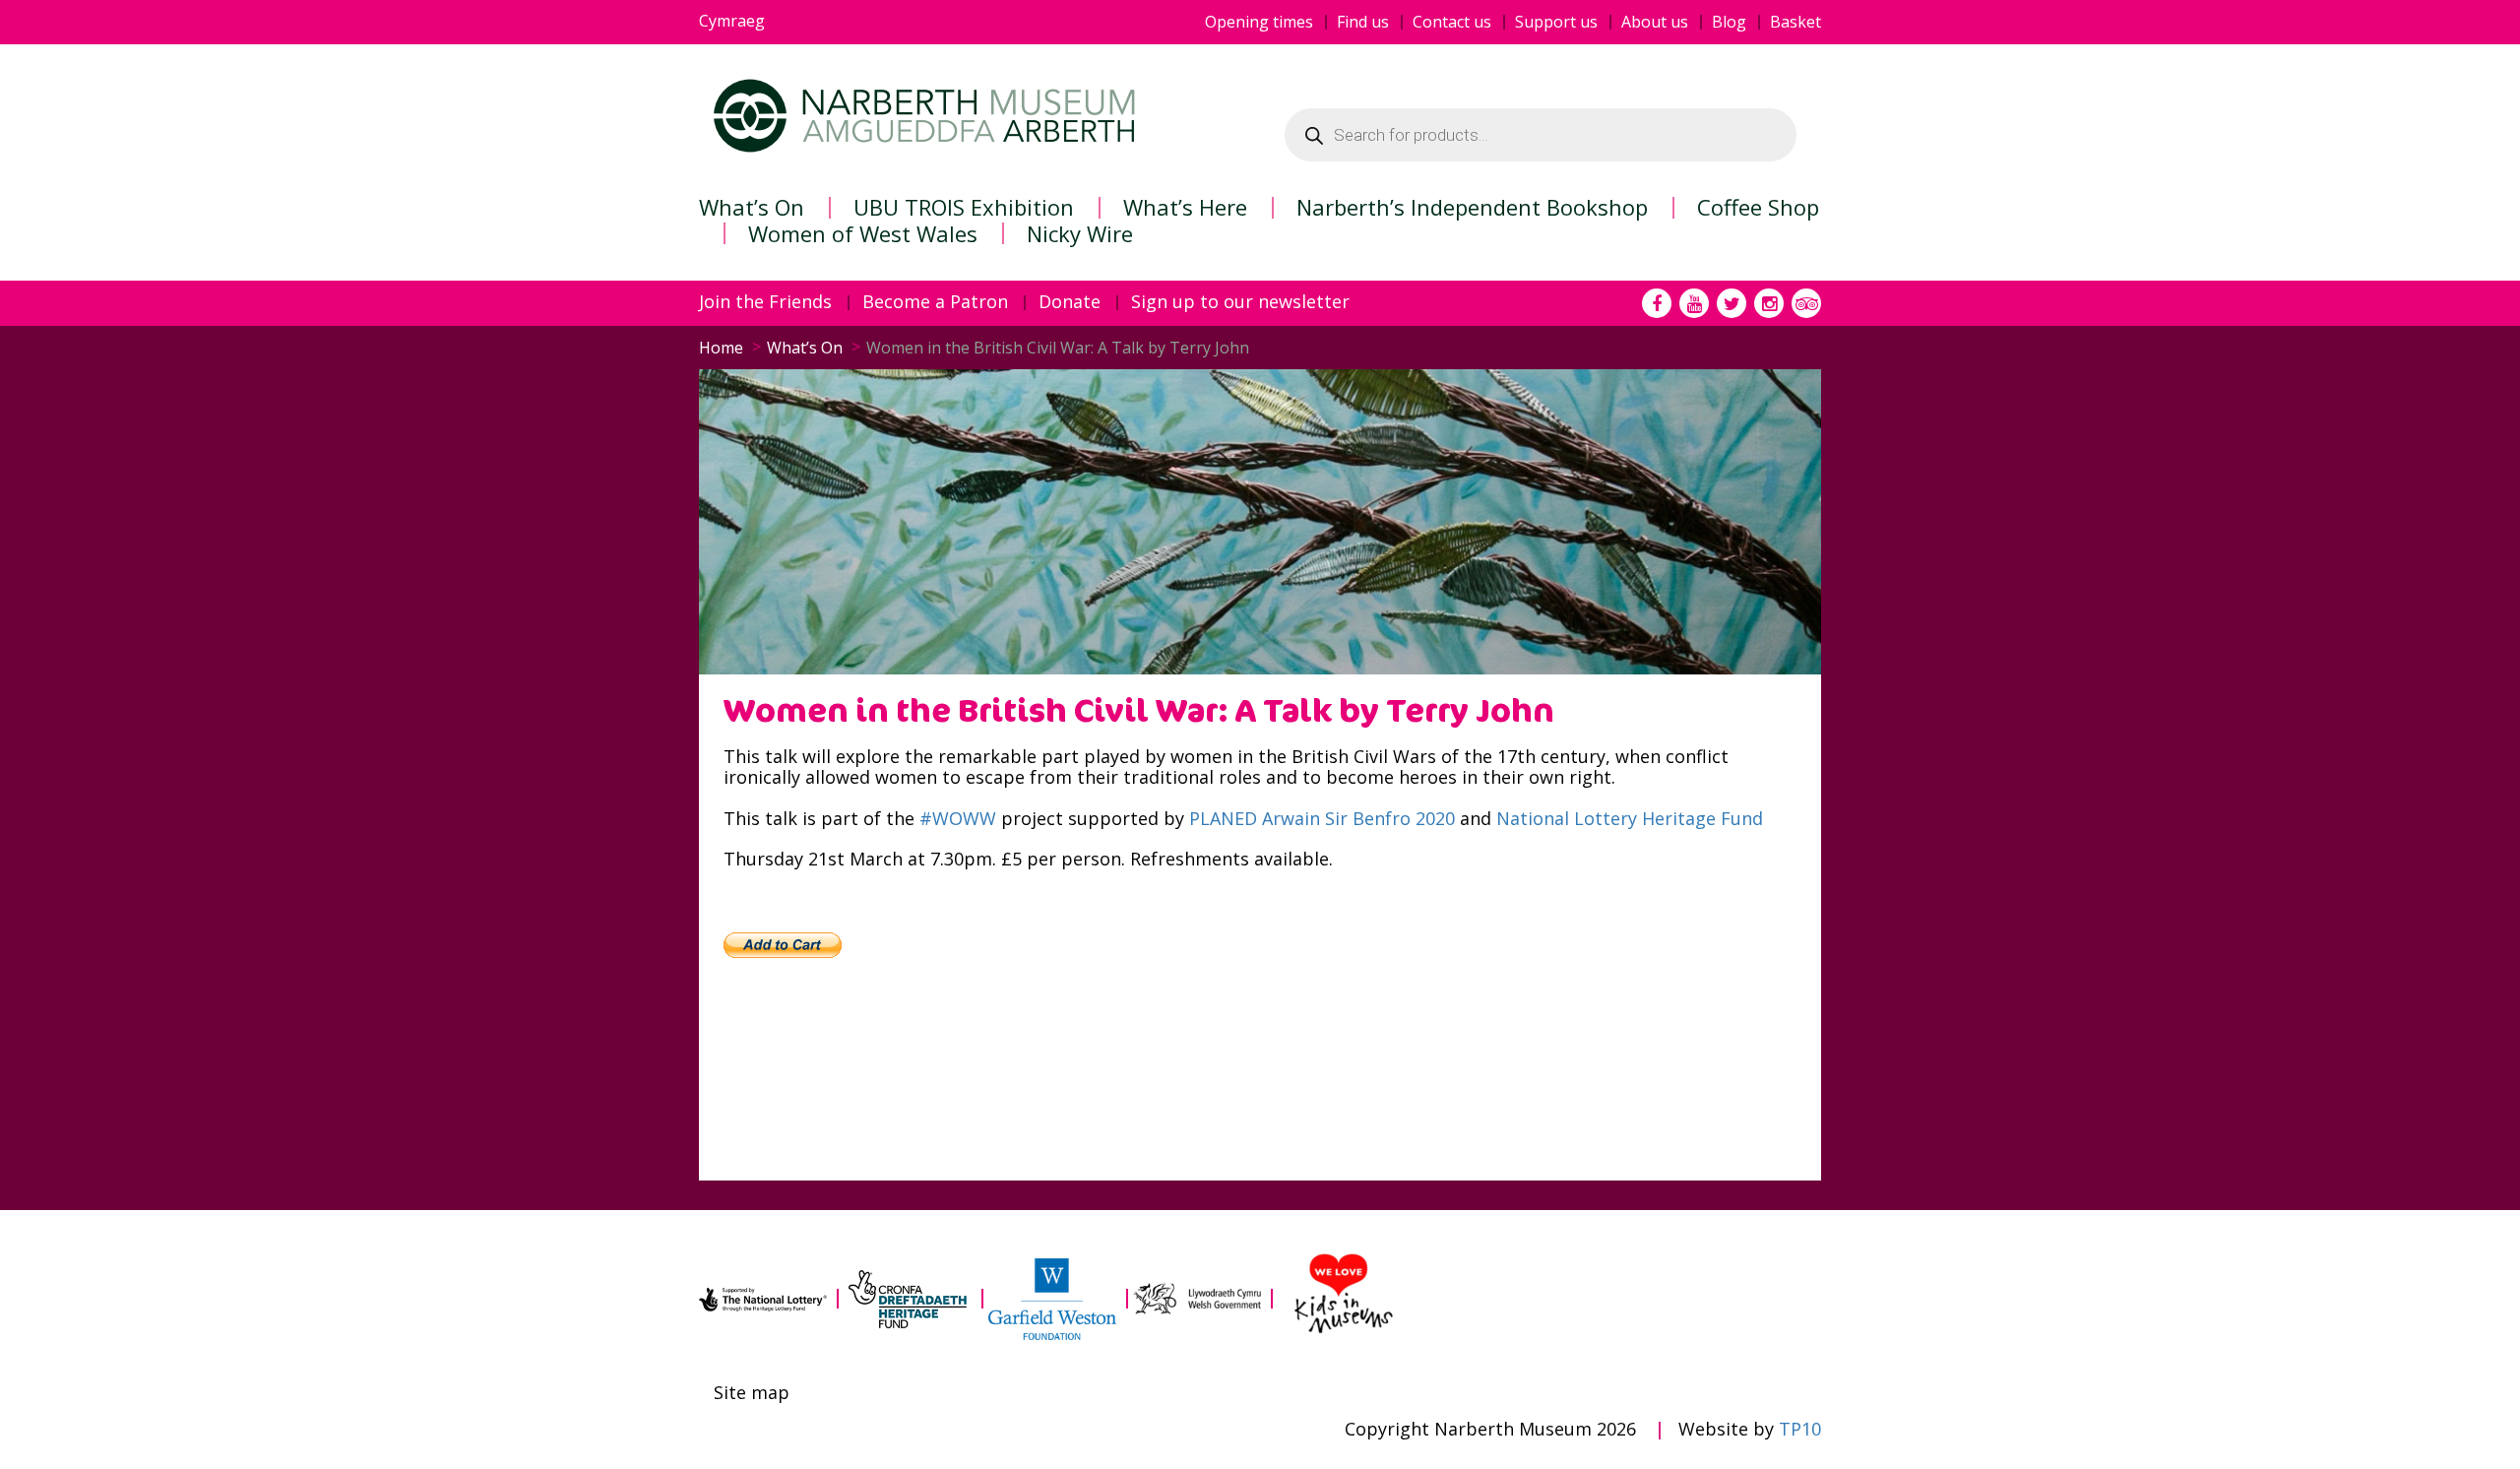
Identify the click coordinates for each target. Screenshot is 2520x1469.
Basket (1795, 22)
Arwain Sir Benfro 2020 (1358, 818)
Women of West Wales (863, 233)
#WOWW (958, 818)
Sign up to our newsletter (1240, 302)
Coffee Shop (1758, 207)
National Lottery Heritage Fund (1630, 818)
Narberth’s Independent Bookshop (1472, 207)
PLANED (1223, 818)
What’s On (752, 207)
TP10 (1800, 1429)
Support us (1556, 22)
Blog (1729, 22)
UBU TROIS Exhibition (964, 207)
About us (1655, 22)
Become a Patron (935, 302)
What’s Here (1185, 207)
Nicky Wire (1080, 233)
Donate (1070, 302)
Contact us (1452, 22)
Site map (752, 1393)
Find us (1363, 22)
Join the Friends (765, 302)
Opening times (1259, 22)
